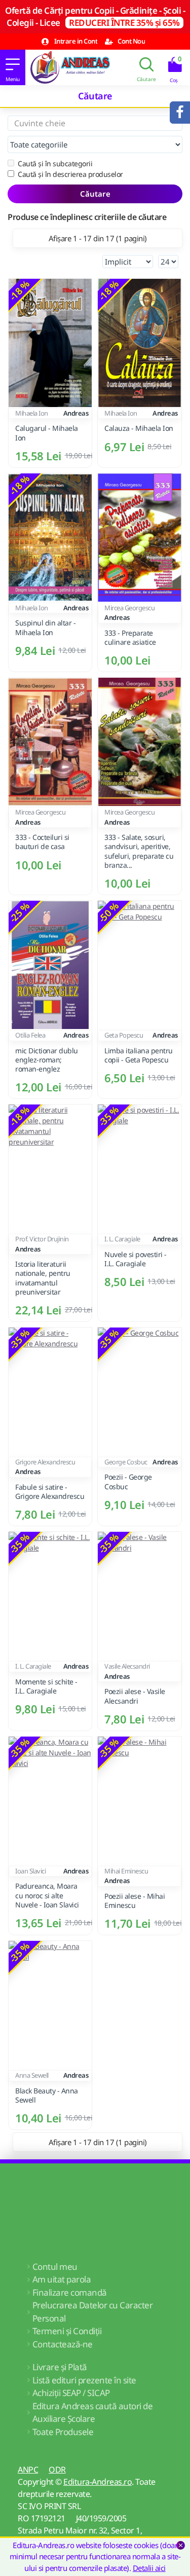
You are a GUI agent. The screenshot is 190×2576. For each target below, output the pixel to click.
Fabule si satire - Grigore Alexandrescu (50, 1492)
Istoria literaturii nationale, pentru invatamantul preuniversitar (43, 1278)
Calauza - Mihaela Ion (139, 428)
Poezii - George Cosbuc (128, 1482)
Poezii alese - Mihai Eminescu (135, 1901)
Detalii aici (149, 2568)
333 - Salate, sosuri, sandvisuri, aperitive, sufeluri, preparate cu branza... (139, 851)
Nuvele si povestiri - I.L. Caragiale (136, 1259)
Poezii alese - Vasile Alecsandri (135, 1696)
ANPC (28, 2470)
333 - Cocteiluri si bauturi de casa (42, 842)
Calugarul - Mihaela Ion (47, 433)
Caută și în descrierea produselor (70, 174)
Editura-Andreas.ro (98, 2482)
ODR (57, 2470)
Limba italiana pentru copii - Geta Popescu (139, 1055)
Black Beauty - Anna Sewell (47, 2095)
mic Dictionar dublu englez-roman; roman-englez (47, 1060)
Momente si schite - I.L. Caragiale (46, 1686)
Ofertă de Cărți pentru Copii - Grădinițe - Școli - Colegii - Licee (95, 16)
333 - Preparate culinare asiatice (130, 638)
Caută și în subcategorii (55, 163)
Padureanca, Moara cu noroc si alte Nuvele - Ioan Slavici (47, 1895)
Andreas (76, 413)
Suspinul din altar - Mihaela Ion (45, 628)
